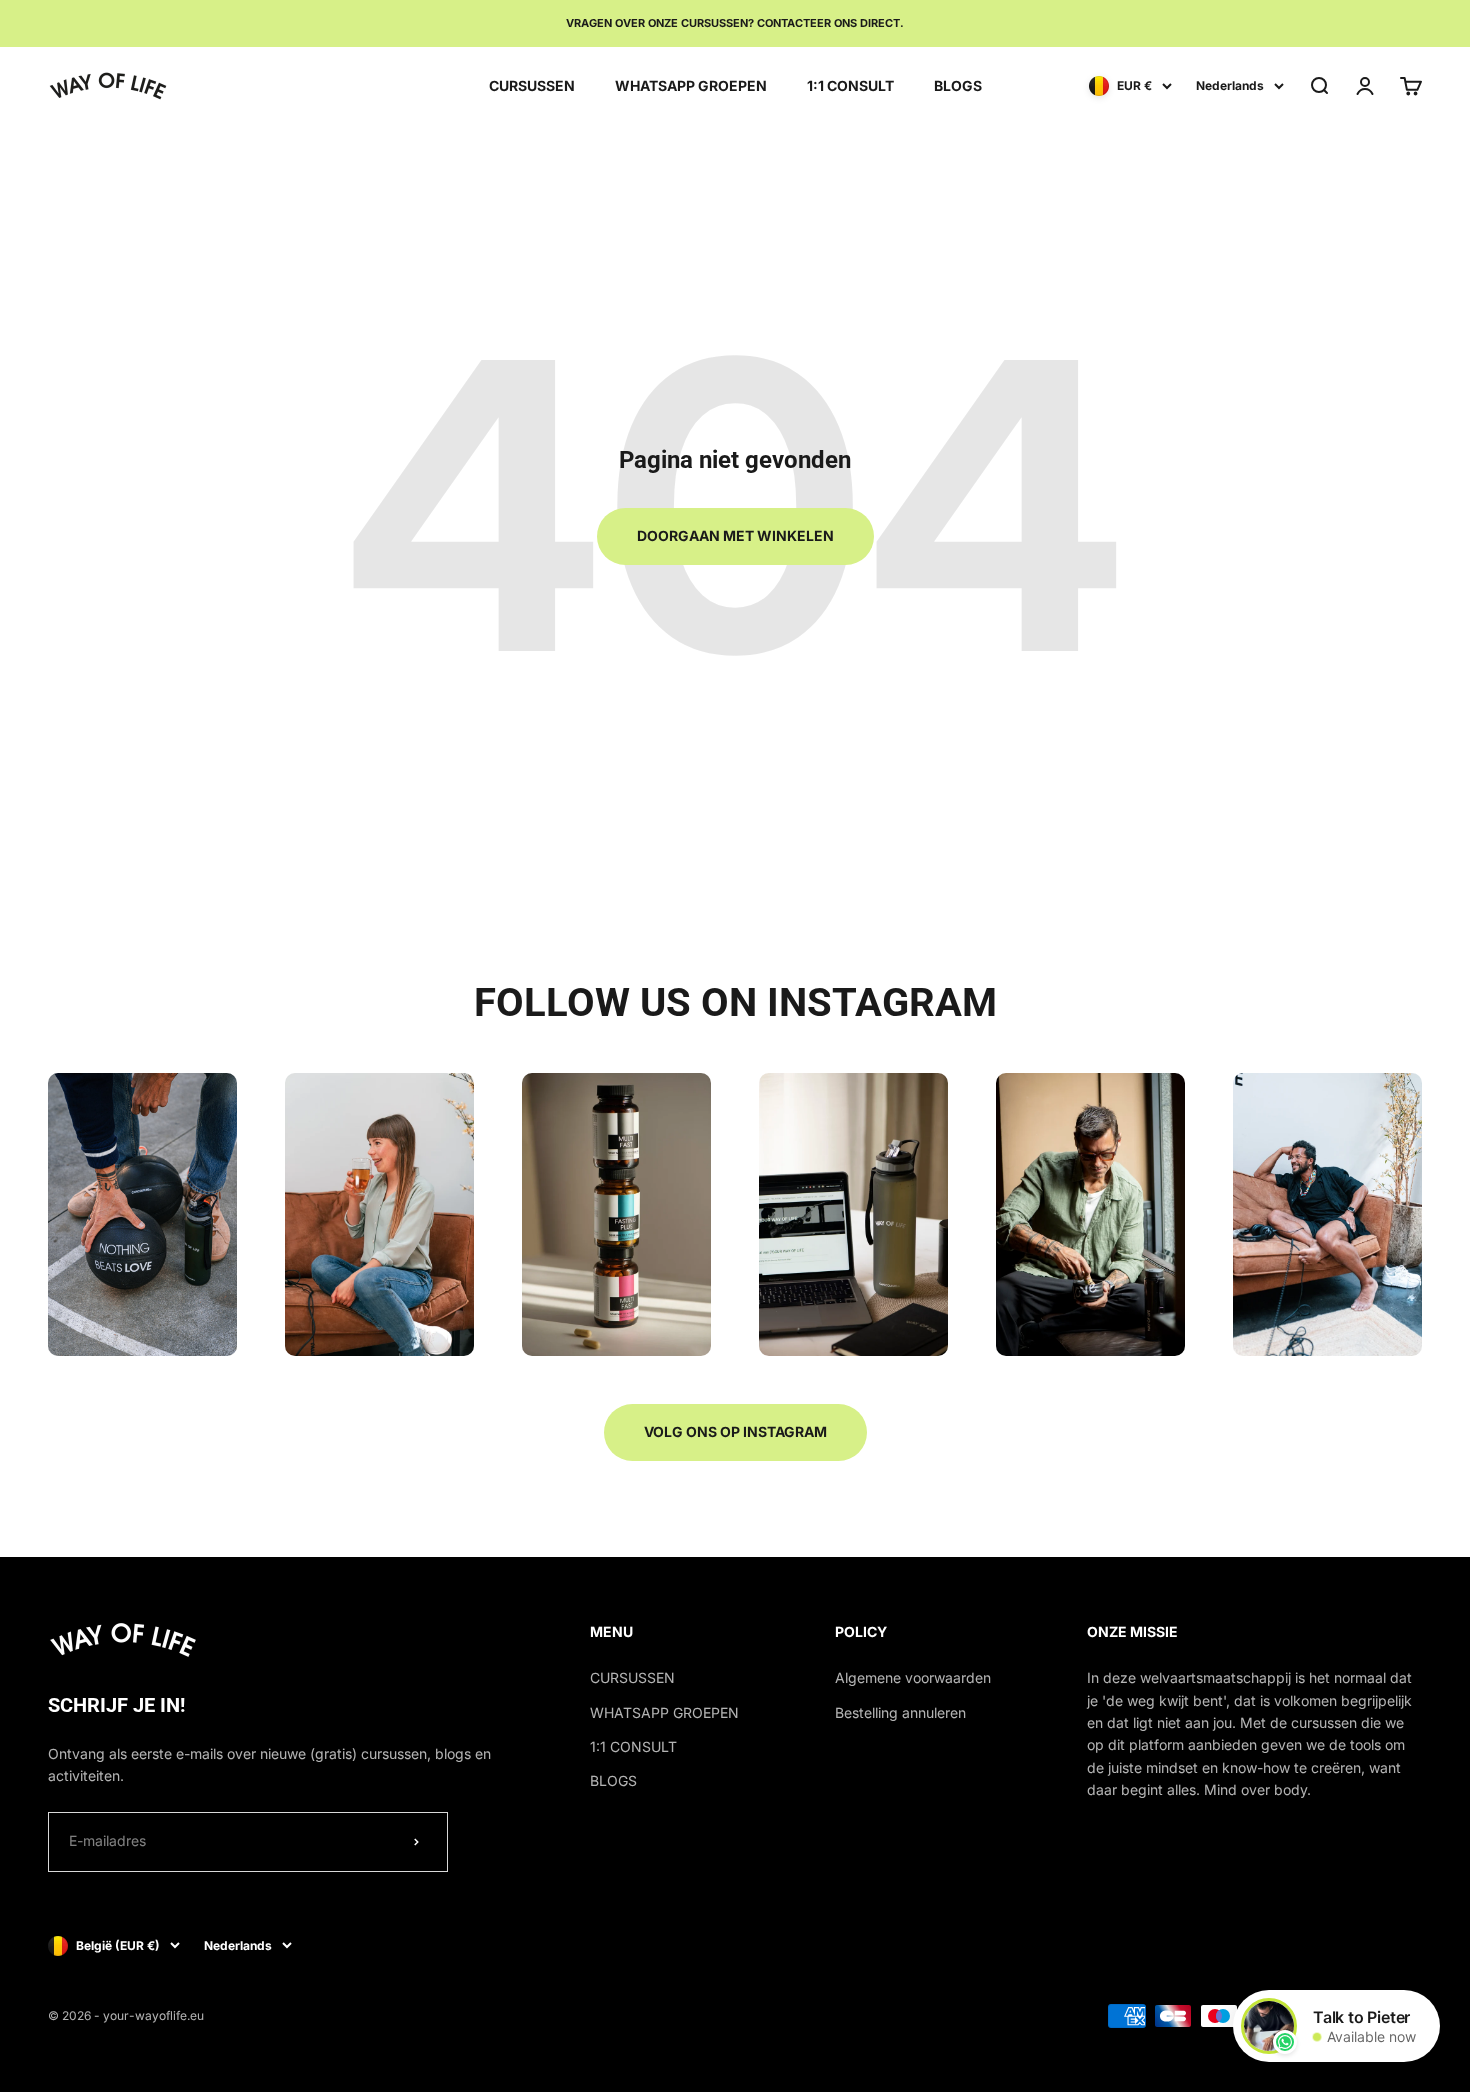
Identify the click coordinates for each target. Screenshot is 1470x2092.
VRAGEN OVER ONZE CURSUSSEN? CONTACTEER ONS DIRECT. (735, 23)
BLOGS (958, 84)
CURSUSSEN (532, 84)
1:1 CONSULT (850, 84)
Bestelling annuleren (900, 1712)
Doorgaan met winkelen (735, 535)
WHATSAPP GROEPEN (691, 84)
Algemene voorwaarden (913, 1677)
